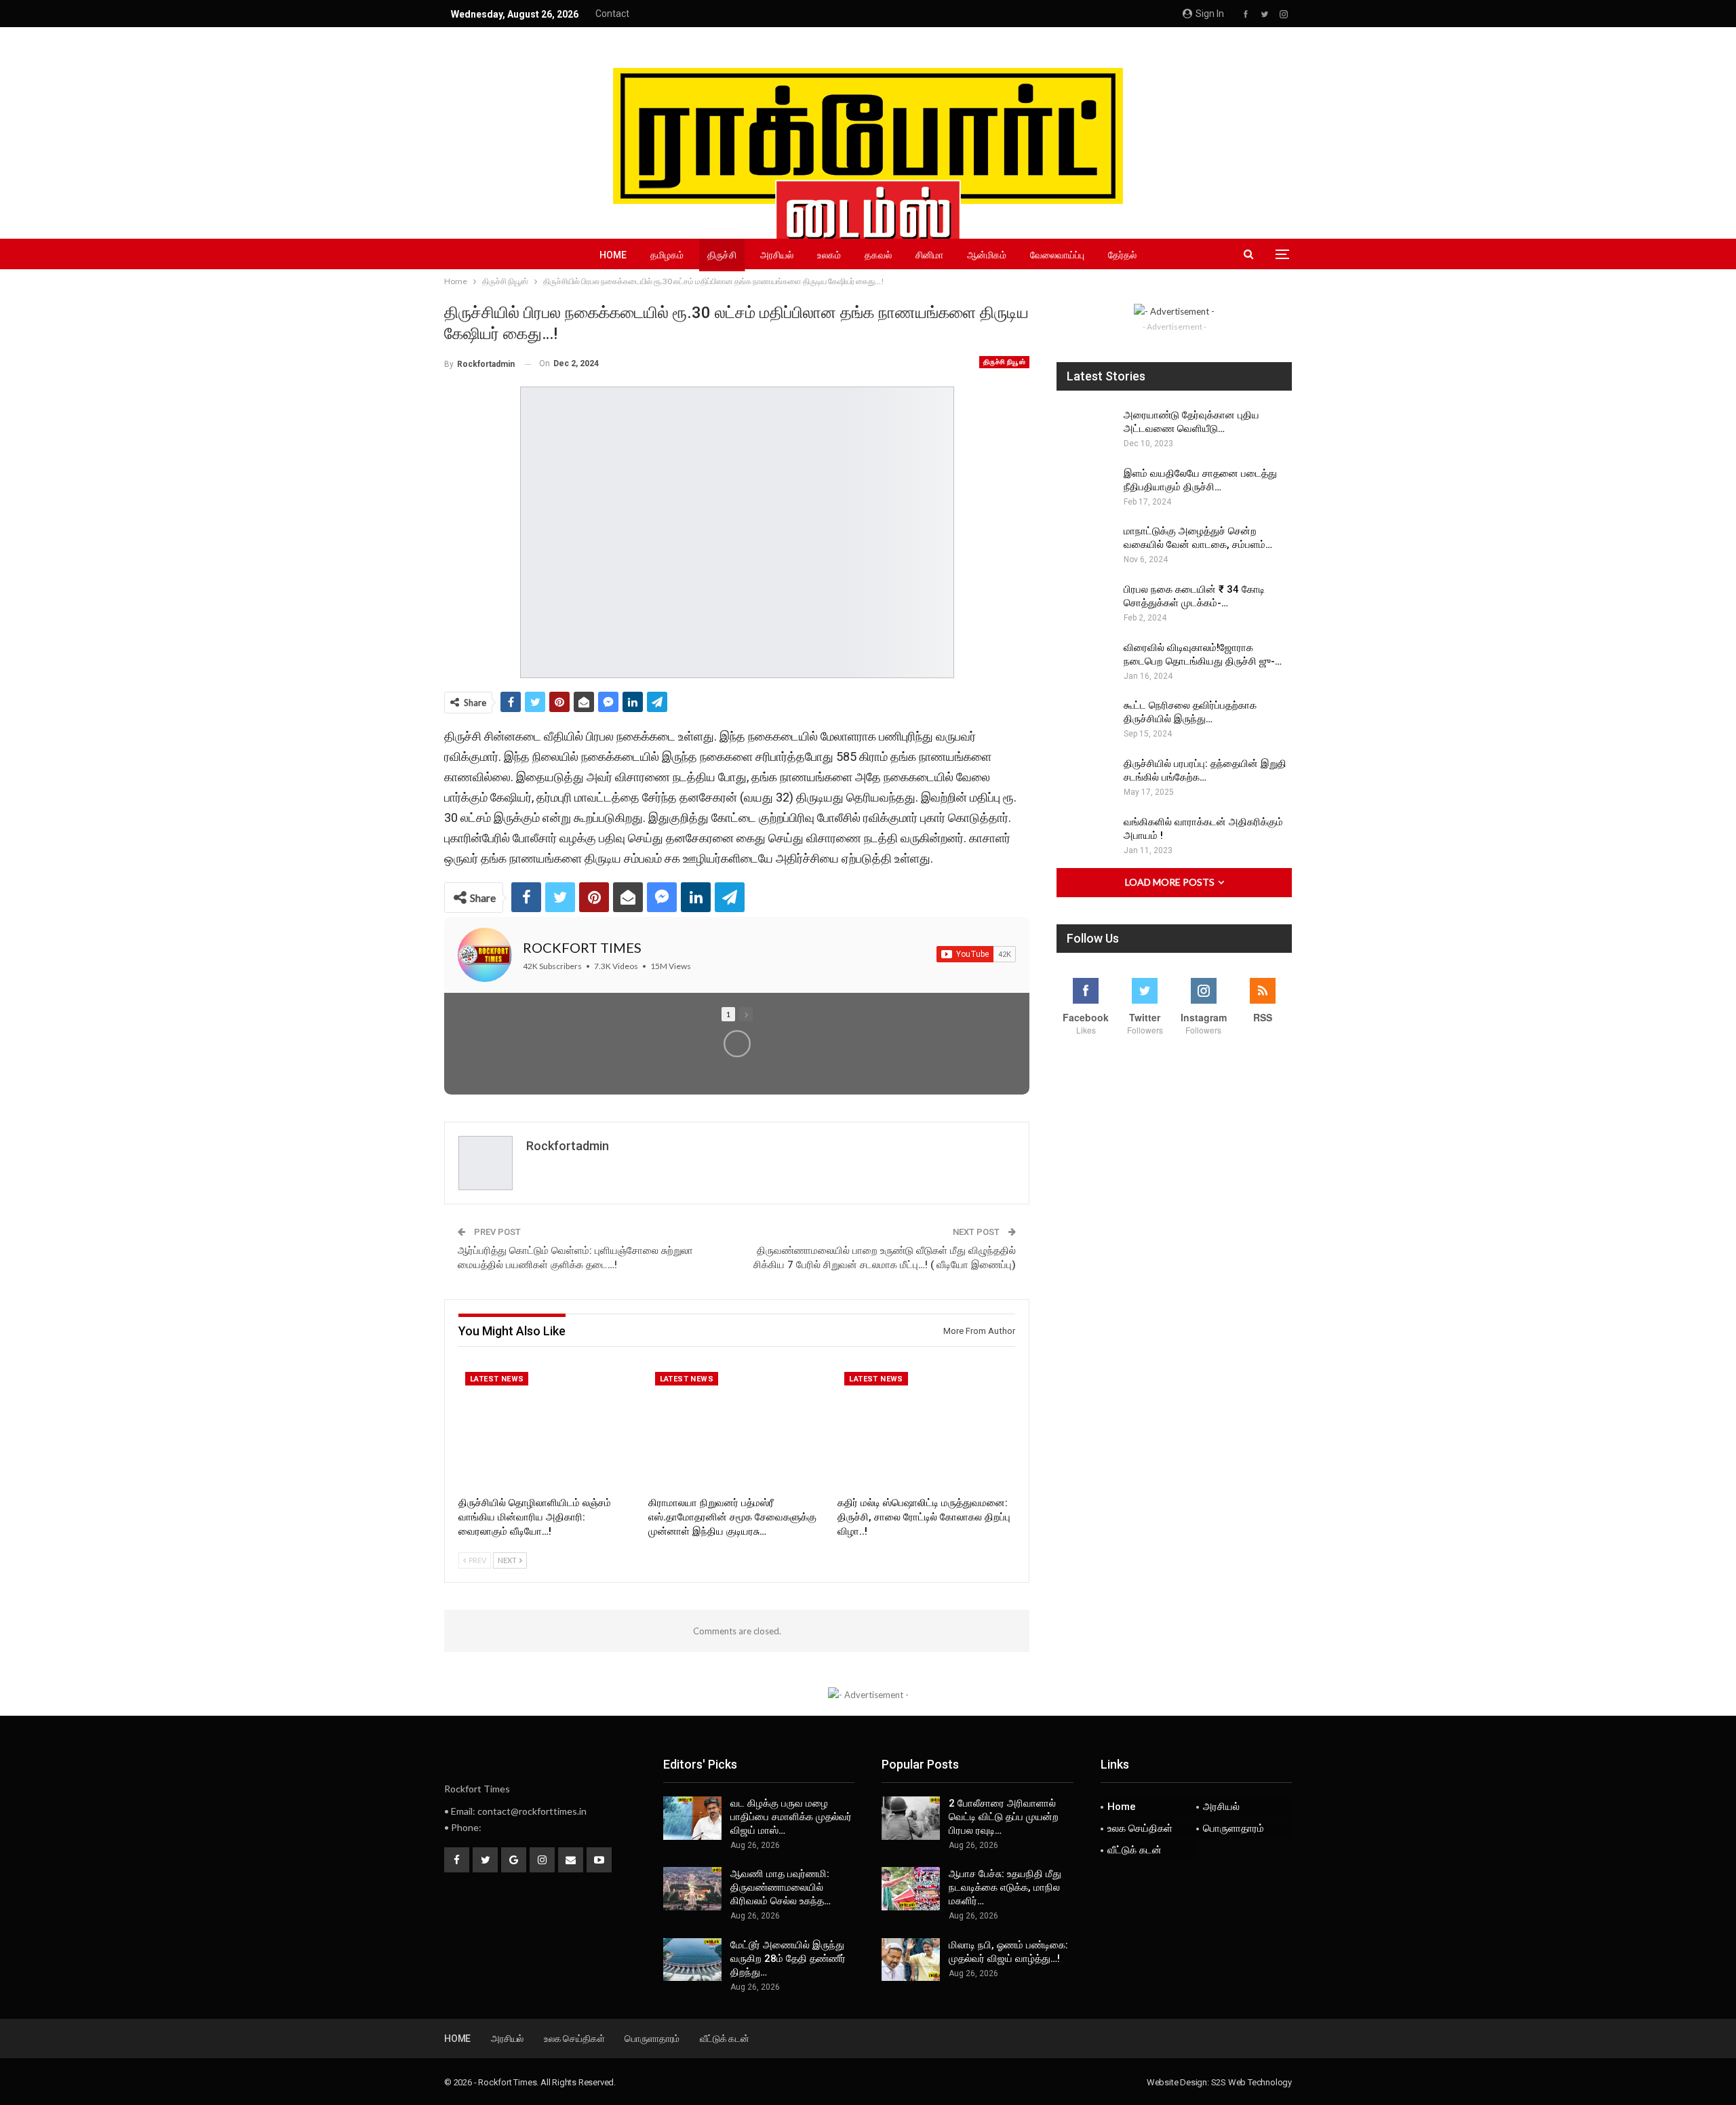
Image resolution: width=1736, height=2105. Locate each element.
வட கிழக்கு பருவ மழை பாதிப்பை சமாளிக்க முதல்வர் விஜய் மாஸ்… (791, 1817)
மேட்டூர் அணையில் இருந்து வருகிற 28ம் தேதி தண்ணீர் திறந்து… (788, 1959)
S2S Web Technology (1251, 2082)
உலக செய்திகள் (1140, 1828)
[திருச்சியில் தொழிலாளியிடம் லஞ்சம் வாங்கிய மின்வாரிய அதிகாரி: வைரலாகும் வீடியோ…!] (547, 1427)
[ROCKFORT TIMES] (485, 955)
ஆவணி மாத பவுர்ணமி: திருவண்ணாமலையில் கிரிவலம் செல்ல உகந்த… (781, 1887)
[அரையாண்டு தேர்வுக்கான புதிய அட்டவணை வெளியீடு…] (1086, 430)
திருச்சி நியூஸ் (1004, 362)
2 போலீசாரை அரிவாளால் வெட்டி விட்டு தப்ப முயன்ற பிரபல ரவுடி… (1004, 1817)
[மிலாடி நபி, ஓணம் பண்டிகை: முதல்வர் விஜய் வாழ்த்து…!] (911, 1960)
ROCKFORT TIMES (582, 947)
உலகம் (829, 255)
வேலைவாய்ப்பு (1057, 255)
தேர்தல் (1122, 255)
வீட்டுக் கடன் (1135, 1850)
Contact (612, 14)
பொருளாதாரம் (1234, 1828)
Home (613, 255)
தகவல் (878, 255)
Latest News (497, 1379)
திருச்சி (722, 255)
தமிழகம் (667, 255)
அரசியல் (777, 255)
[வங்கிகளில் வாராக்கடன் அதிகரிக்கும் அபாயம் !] (1086, 837)
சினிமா (929, 255)
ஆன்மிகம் (987, 255)
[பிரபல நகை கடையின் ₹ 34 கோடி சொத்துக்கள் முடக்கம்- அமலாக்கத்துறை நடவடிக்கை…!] (1086, 604)
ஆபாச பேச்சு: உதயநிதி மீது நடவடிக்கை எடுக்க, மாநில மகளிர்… (1005, 1887)
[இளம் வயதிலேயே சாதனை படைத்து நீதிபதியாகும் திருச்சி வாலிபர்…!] (1086, 488)
